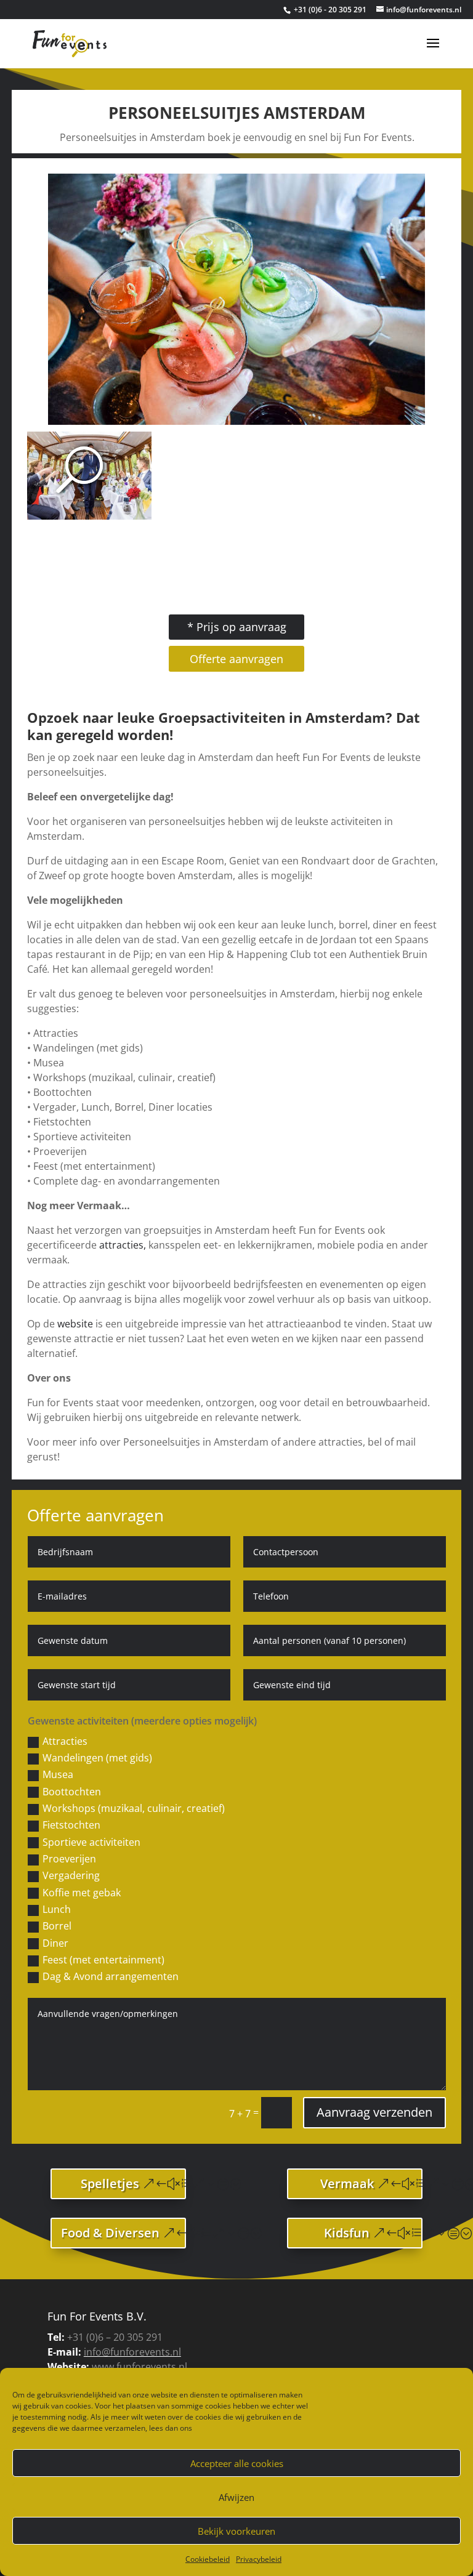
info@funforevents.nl (132, 2352)
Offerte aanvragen (236, 659)
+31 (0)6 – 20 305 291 (115, 2337)
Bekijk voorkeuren (236, 2531)
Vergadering (71, 1875)
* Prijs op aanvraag (237, 627)
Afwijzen (236, 2497)
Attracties (65, 1741)
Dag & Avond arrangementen (111, 1976)
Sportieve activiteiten (91, 1842)
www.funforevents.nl (139, 2367)
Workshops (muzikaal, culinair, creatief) (134, 1808)
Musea (58, 1774)
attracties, (124, 1245)
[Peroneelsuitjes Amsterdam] (236, 421)
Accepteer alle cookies (237, 2463)
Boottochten (72, 1792)
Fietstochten (71, 1825)
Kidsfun (347, 2233)
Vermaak (347, 2184)
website (75, 1324)
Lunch (57, 1909)
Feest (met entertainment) (103, 1960)
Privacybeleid (259, 2559)
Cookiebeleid (208, 2559)
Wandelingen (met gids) (97, 1758)
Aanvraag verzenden (374, 2112)
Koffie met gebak (82, 1893)
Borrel (57, 1926)
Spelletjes (110, 2184)
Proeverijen (69, 1859)
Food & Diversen (110, 2233)
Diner (55, 1943)
